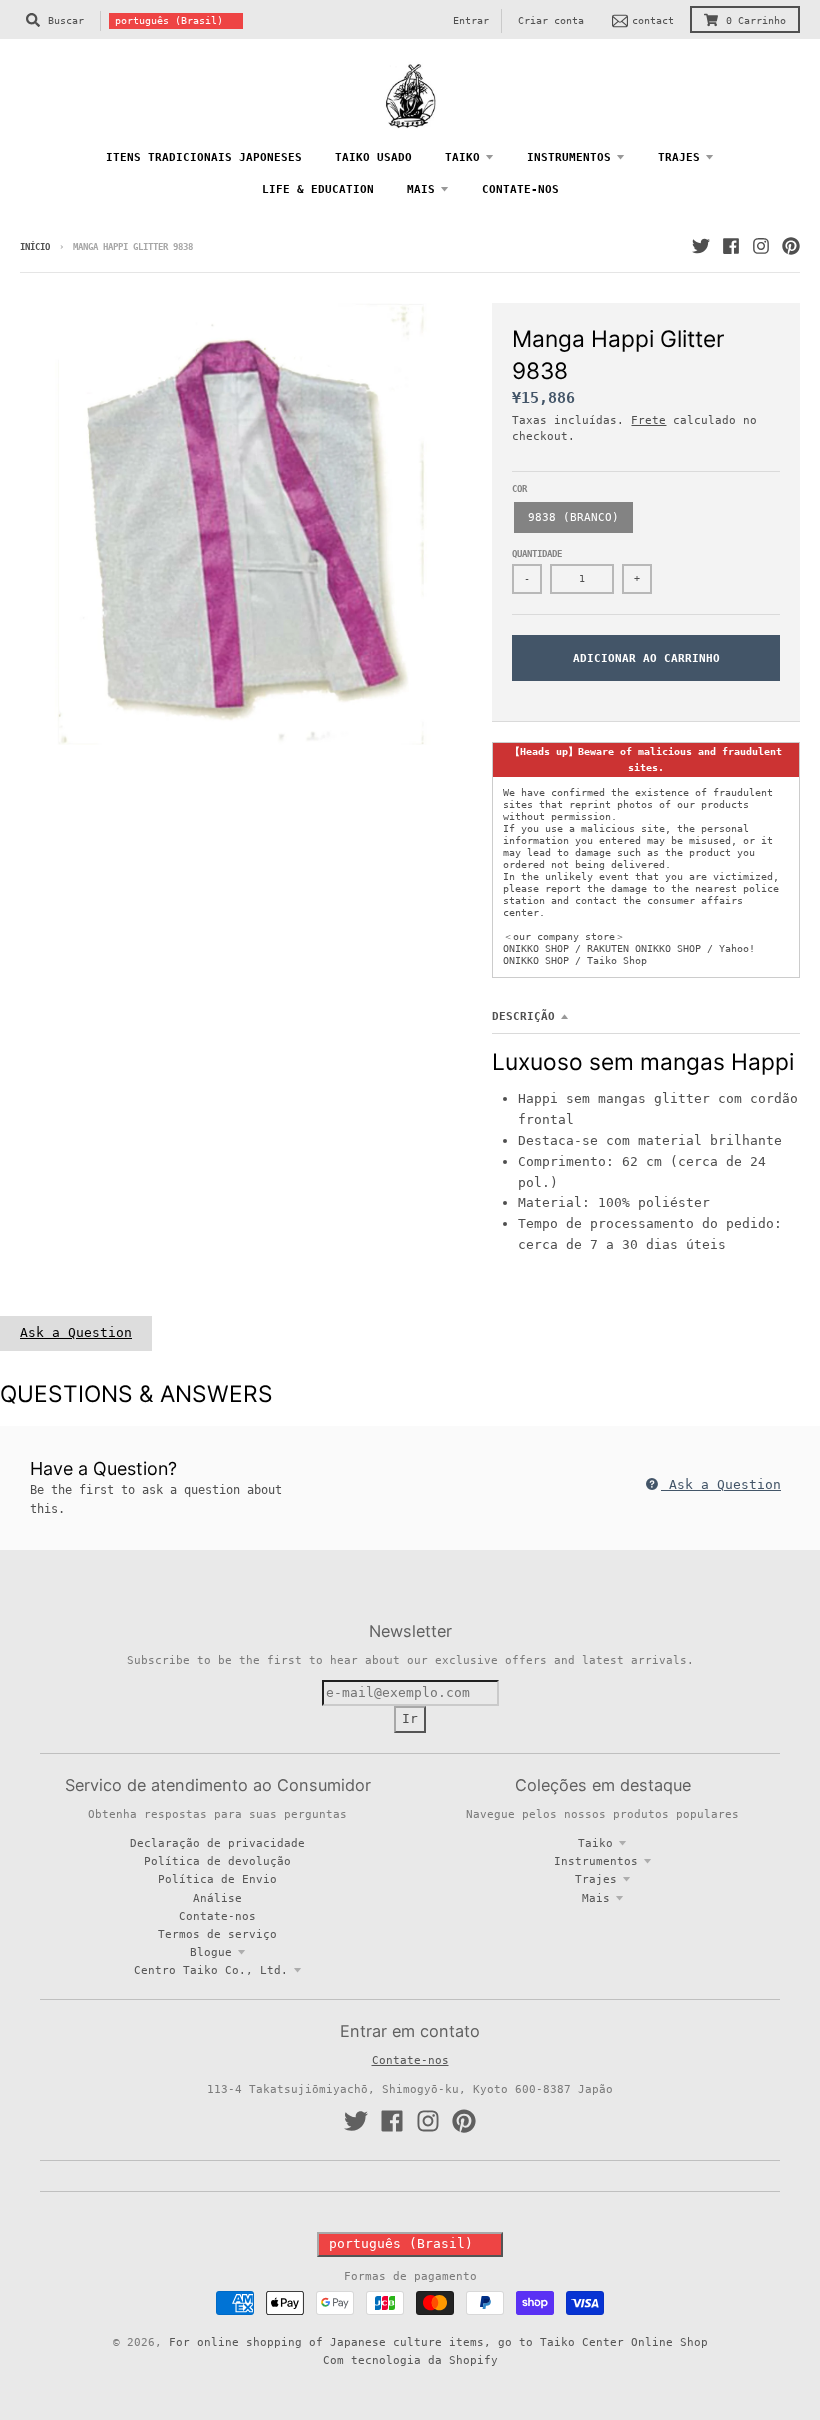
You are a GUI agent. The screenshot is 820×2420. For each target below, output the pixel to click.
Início (35, 247)
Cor (519, 489)
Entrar (471, 20)
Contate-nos (217, 1916)
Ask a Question (76, 1332)
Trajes (596, 1879)
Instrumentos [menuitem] (569, 157)
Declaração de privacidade (217, 1843)
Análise (217, 1898)
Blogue (211, 1952)
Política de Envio (217, 1879)
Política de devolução (217, 1861)
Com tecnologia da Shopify (410, 2360)
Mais (596, 1898)
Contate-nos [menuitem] (520, 189)
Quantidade (537, 554)
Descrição (523, 1016)
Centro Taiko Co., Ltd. (211, 1970)
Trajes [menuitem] (679, 157)
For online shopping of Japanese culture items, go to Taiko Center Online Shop (438, 2342)
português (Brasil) (169, 20)
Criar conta (551, 20)
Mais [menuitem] (421, 189)
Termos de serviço (217, 1934)
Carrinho (756, 20)
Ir (410, 1718)
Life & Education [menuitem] (318, 189)
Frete (648, 420)
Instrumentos (596, 1861)
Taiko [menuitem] (462, 157)
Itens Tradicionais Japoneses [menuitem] (204, 157)
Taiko (595, 1843)
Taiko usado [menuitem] (373, 157)
